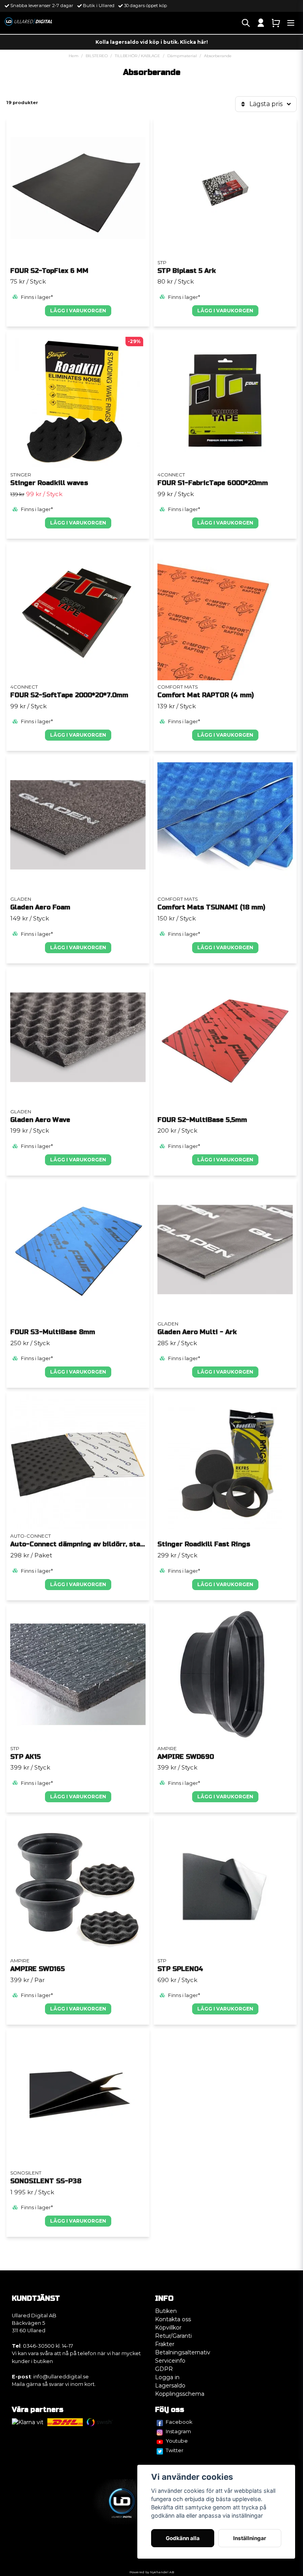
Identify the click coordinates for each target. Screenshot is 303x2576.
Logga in (167, 2377)
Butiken (166, 2311)
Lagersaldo (170, 2386)
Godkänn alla (183, 2538)
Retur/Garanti (173, 2336)
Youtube (177, 2441)
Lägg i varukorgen (225, 311)
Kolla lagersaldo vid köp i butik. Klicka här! (152, 42)
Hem (74, 56)
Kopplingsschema (180, 2394)
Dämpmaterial (182, 56)
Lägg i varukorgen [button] (78, 311)
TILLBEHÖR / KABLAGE (137, 56)
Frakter (165, 2344)
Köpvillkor (168, 2328)
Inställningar (250, 2538)
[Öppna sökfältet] (246, 23)
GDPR (164, 2369)
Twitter (175, 2450)
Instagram (178, 2431)
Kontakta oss (173, 2319)
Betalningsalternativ (183, 2352)
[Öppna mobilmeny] (291, 23)
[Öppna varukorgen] (276, 23)
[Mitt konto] (261, 23)
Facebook (179, 2422)
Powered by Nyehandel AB (152, 2572)
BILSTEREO (97, 56)
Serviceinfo (170, 2361)
